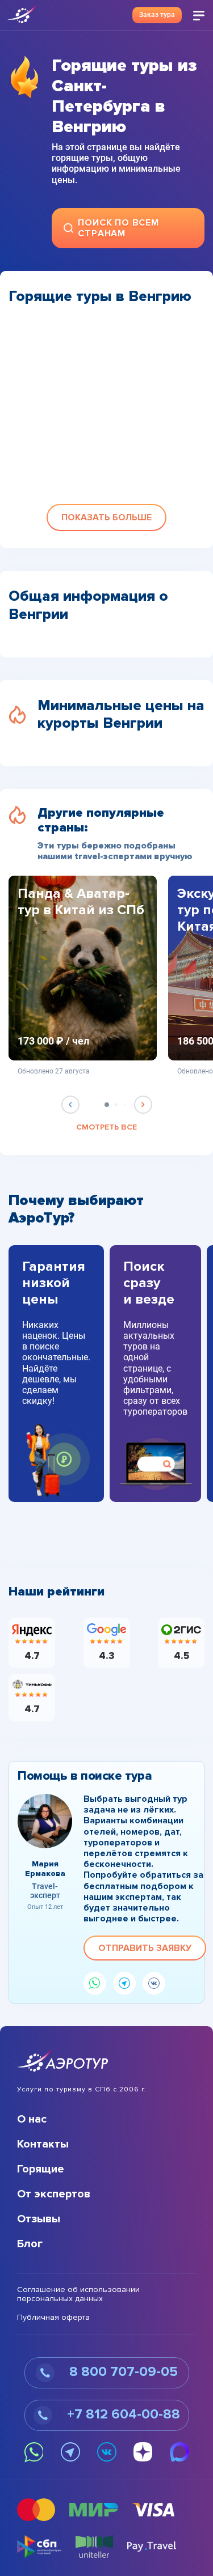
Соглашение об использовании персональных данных (78, 2295)
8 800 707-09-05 (122, 2372)
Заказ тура (157, 15)
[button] (106, 517)
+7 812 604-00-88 (122, 2414)
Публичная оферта (53, 2318)
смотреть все (106, 1127)
